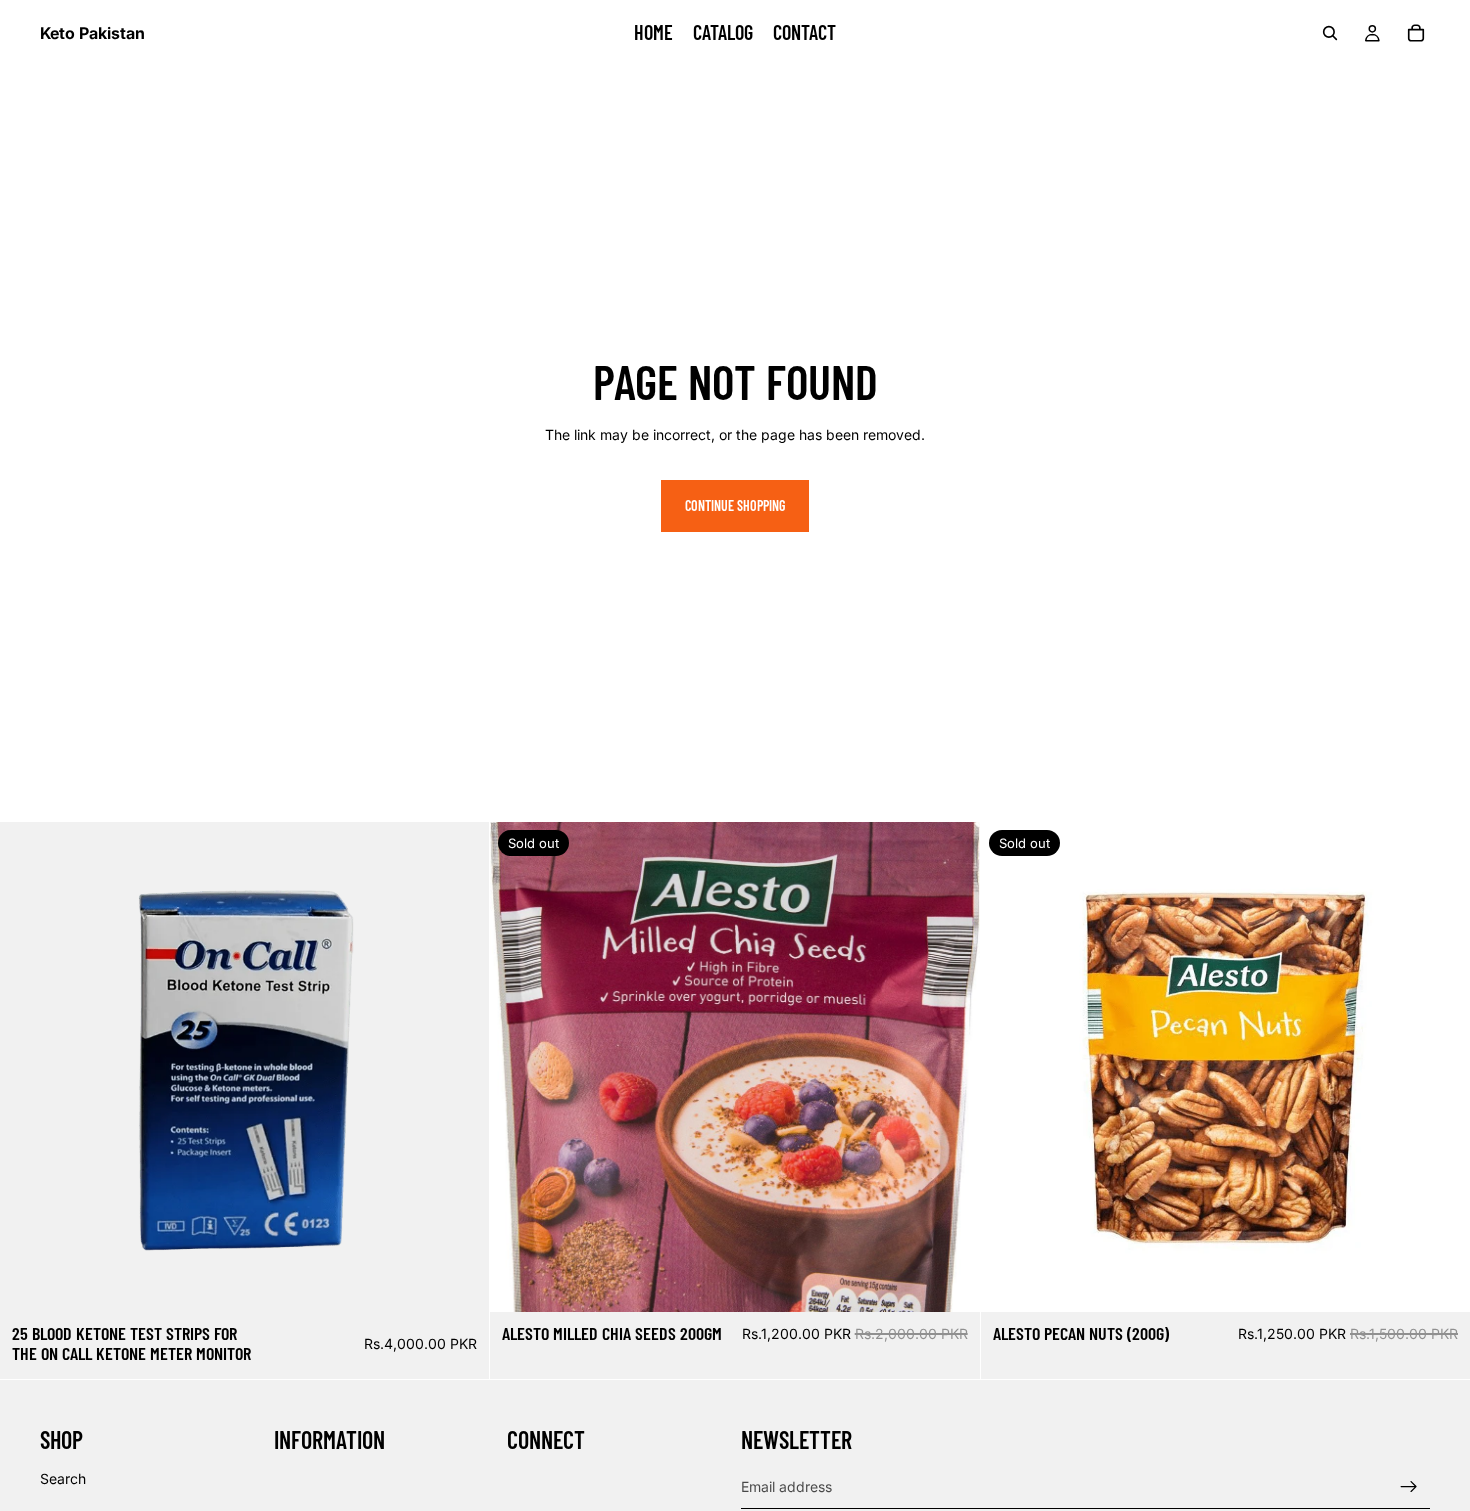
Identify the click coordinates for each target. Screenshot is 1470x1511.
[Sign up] (1409, 1487)
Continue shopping (735, 505)
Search (63, 1478)
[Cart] (1416, 33)
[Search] (1330, 33)
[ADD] (459, 1281)
